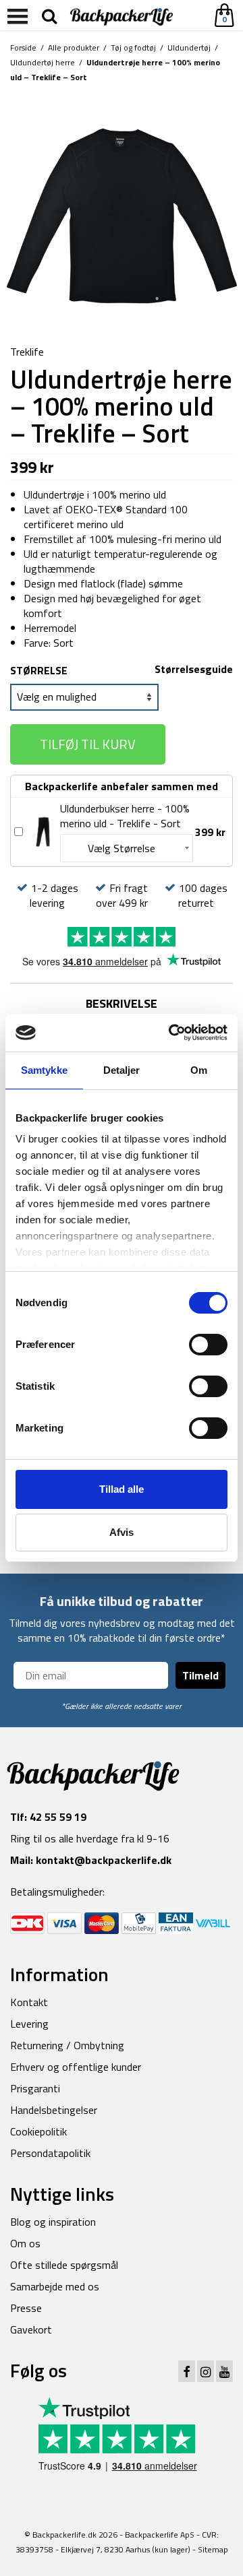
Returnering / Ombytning (67, 2045)
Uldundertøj (189, 47)
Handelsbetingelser (54, 2110)
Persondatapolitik (50, 2153)
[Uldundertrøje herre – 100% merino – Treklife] (122, 215)
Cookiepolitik (38, 2131)
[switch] (208, 1345)
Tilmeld (200, 1675)
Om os (25, 2243)
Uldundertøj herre (43, 62)
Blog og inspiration (53, 2222)
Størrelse (39, 670)
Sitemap (213, 2549)
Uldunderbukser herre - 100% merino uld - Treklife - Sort (125, 816)
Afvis (122, 1532)
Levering (29, 2024)
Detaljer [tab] (122, 1070)
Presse (26, 2308)
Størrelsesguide (194, 669)
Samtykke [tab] (44, 1070)
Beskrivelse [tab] (122, 1003)
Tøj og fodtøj (133, 47)
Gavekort (31, 2329)
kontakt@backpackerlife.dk (104, 1860)
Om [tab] (199, 1070)
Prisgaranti (35, 2088)
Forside (23, 47)
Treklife (27, 352)
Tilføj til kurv (88, 744)
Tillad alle (122, 1489)
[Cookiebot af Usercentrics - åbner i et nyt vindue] (171, 1033)
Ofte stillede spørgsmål (64, 2265)
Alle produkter (74, 47)
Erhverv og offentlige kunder (76, 2067)
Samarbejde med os (55, 2286)
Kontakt (29, 2002)
